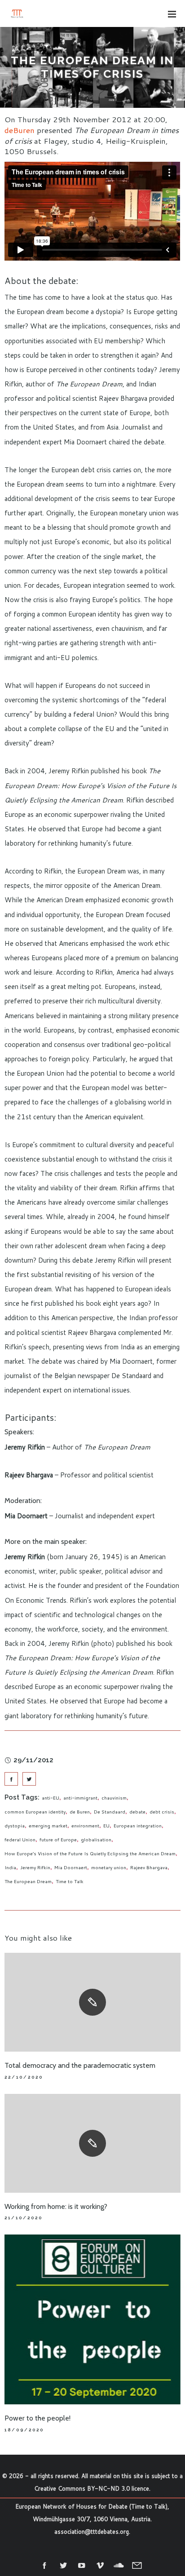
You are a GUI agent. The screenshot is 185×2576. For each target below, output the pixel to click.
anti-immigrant (80, 1798)
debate (137, 1812)
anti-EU (51, 1798)
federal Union (20, 1840)
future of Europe (58, 1840)
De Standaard (110, 1812)
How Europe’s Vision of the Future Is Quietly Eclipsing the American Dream (90, 1853)
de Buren (80, 1812)
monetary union (109, 1867)
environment (85, 1826)
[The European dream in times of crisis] (11, 1779)
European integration (138, 1826)
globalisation (96, 1840)
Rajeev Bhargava (149, 1867)
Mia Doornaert (71, 1867)
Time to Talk (70, 1881)
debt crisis (162, 1812)
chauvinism (114, 1798)
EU (106, 1826)
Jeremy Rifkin (35, 1867)
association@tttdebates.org (92, 2532)
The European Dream (28, 1881)
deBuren (20, 130)
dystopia (15, 1826)
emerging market (48, 1826)
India (10, 1867)
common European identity (35, 1812)
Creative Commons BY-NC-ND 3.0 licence (92, 2488)
